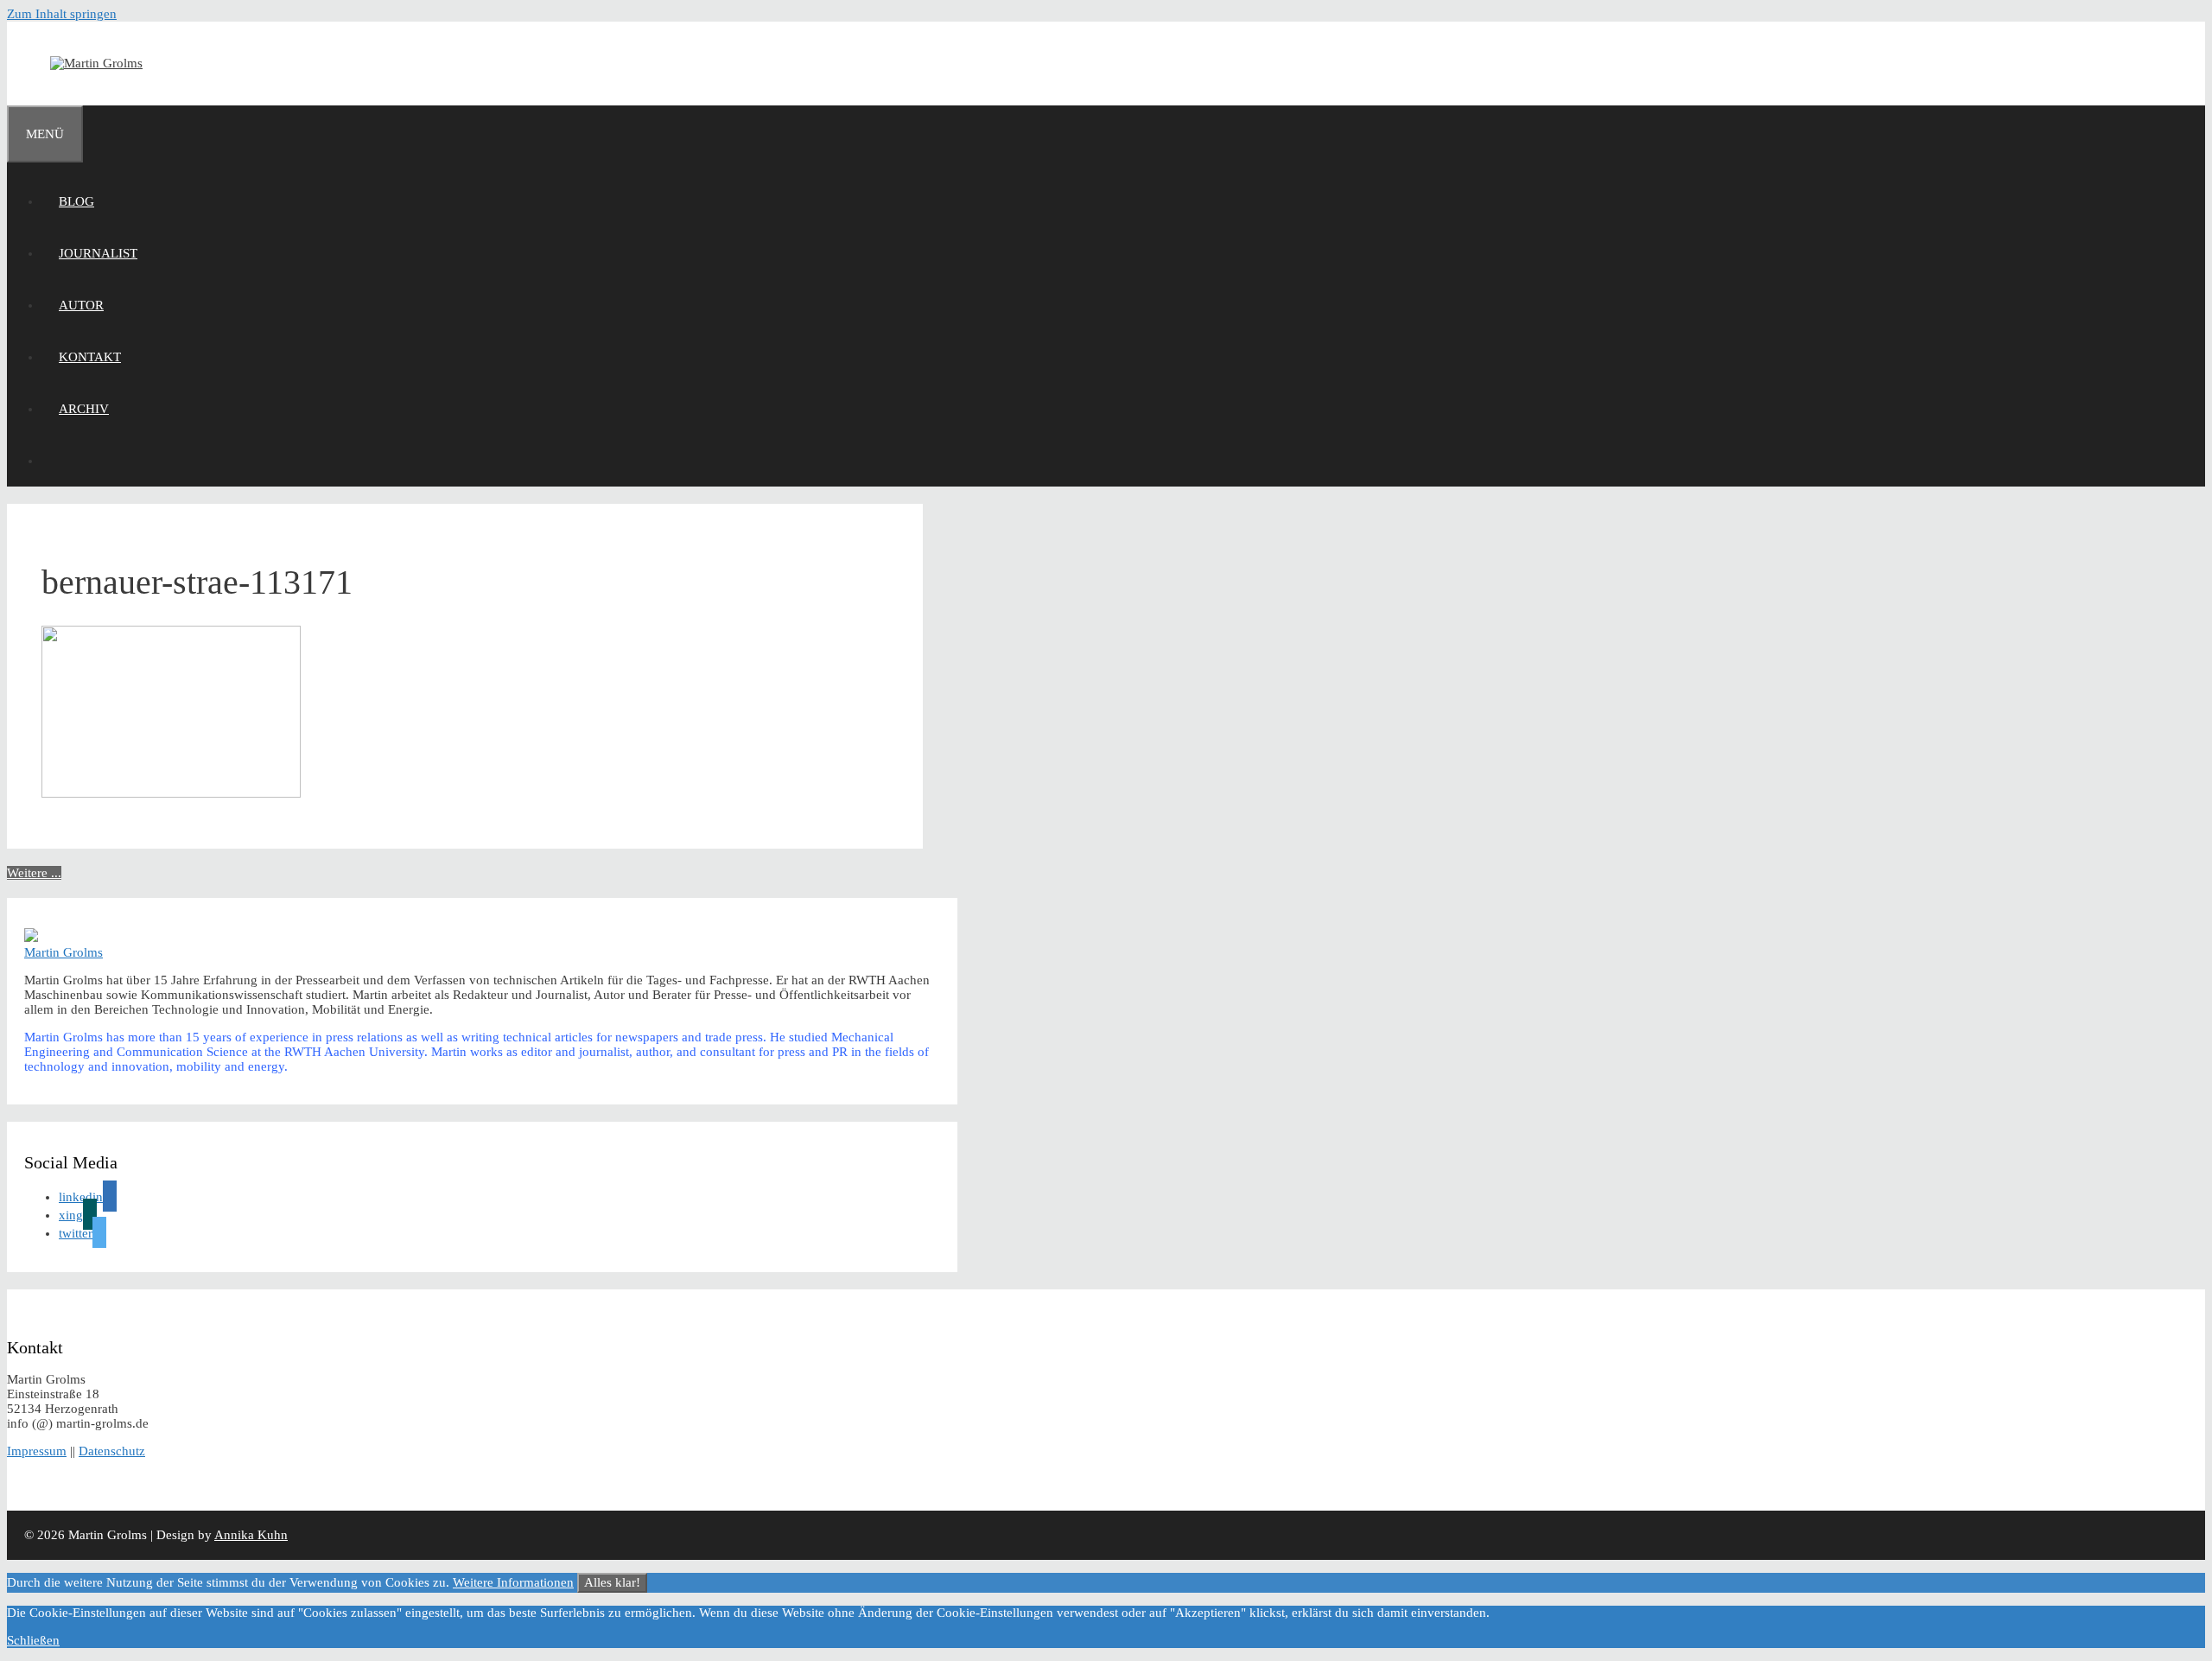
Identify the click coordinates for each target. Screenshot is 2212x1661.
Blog (76, 201)
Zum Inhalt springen (62, 14)
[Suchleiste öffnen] (59, 461)
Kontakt (90, 357)
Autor (81, 305)
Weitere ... (34, 873)
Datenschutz (112, 1451)
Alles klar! (612, 1582)
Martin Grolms (64, 952)
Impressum (37, 1451)
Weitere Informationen (513, 1582)
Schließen (33, 1640)
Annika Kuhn (251, 1535)
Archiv (84, 409)
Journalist (98, 253)
